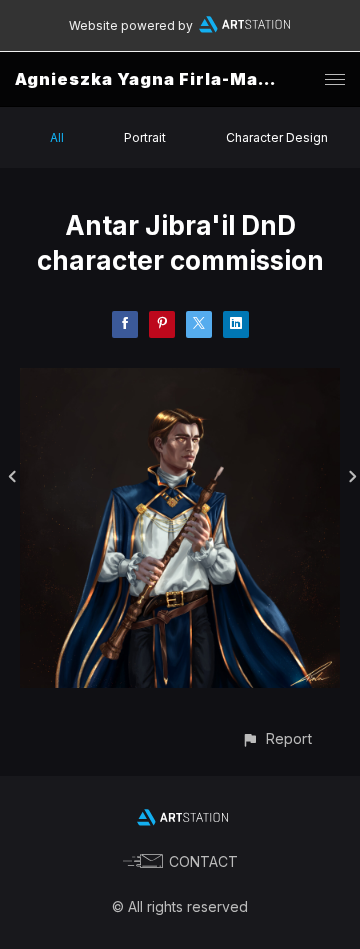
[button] (276, 738)
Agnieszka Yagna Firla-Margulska (172, 79)
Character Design (277, 137)
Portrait (145, 137)
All (57, 137)
